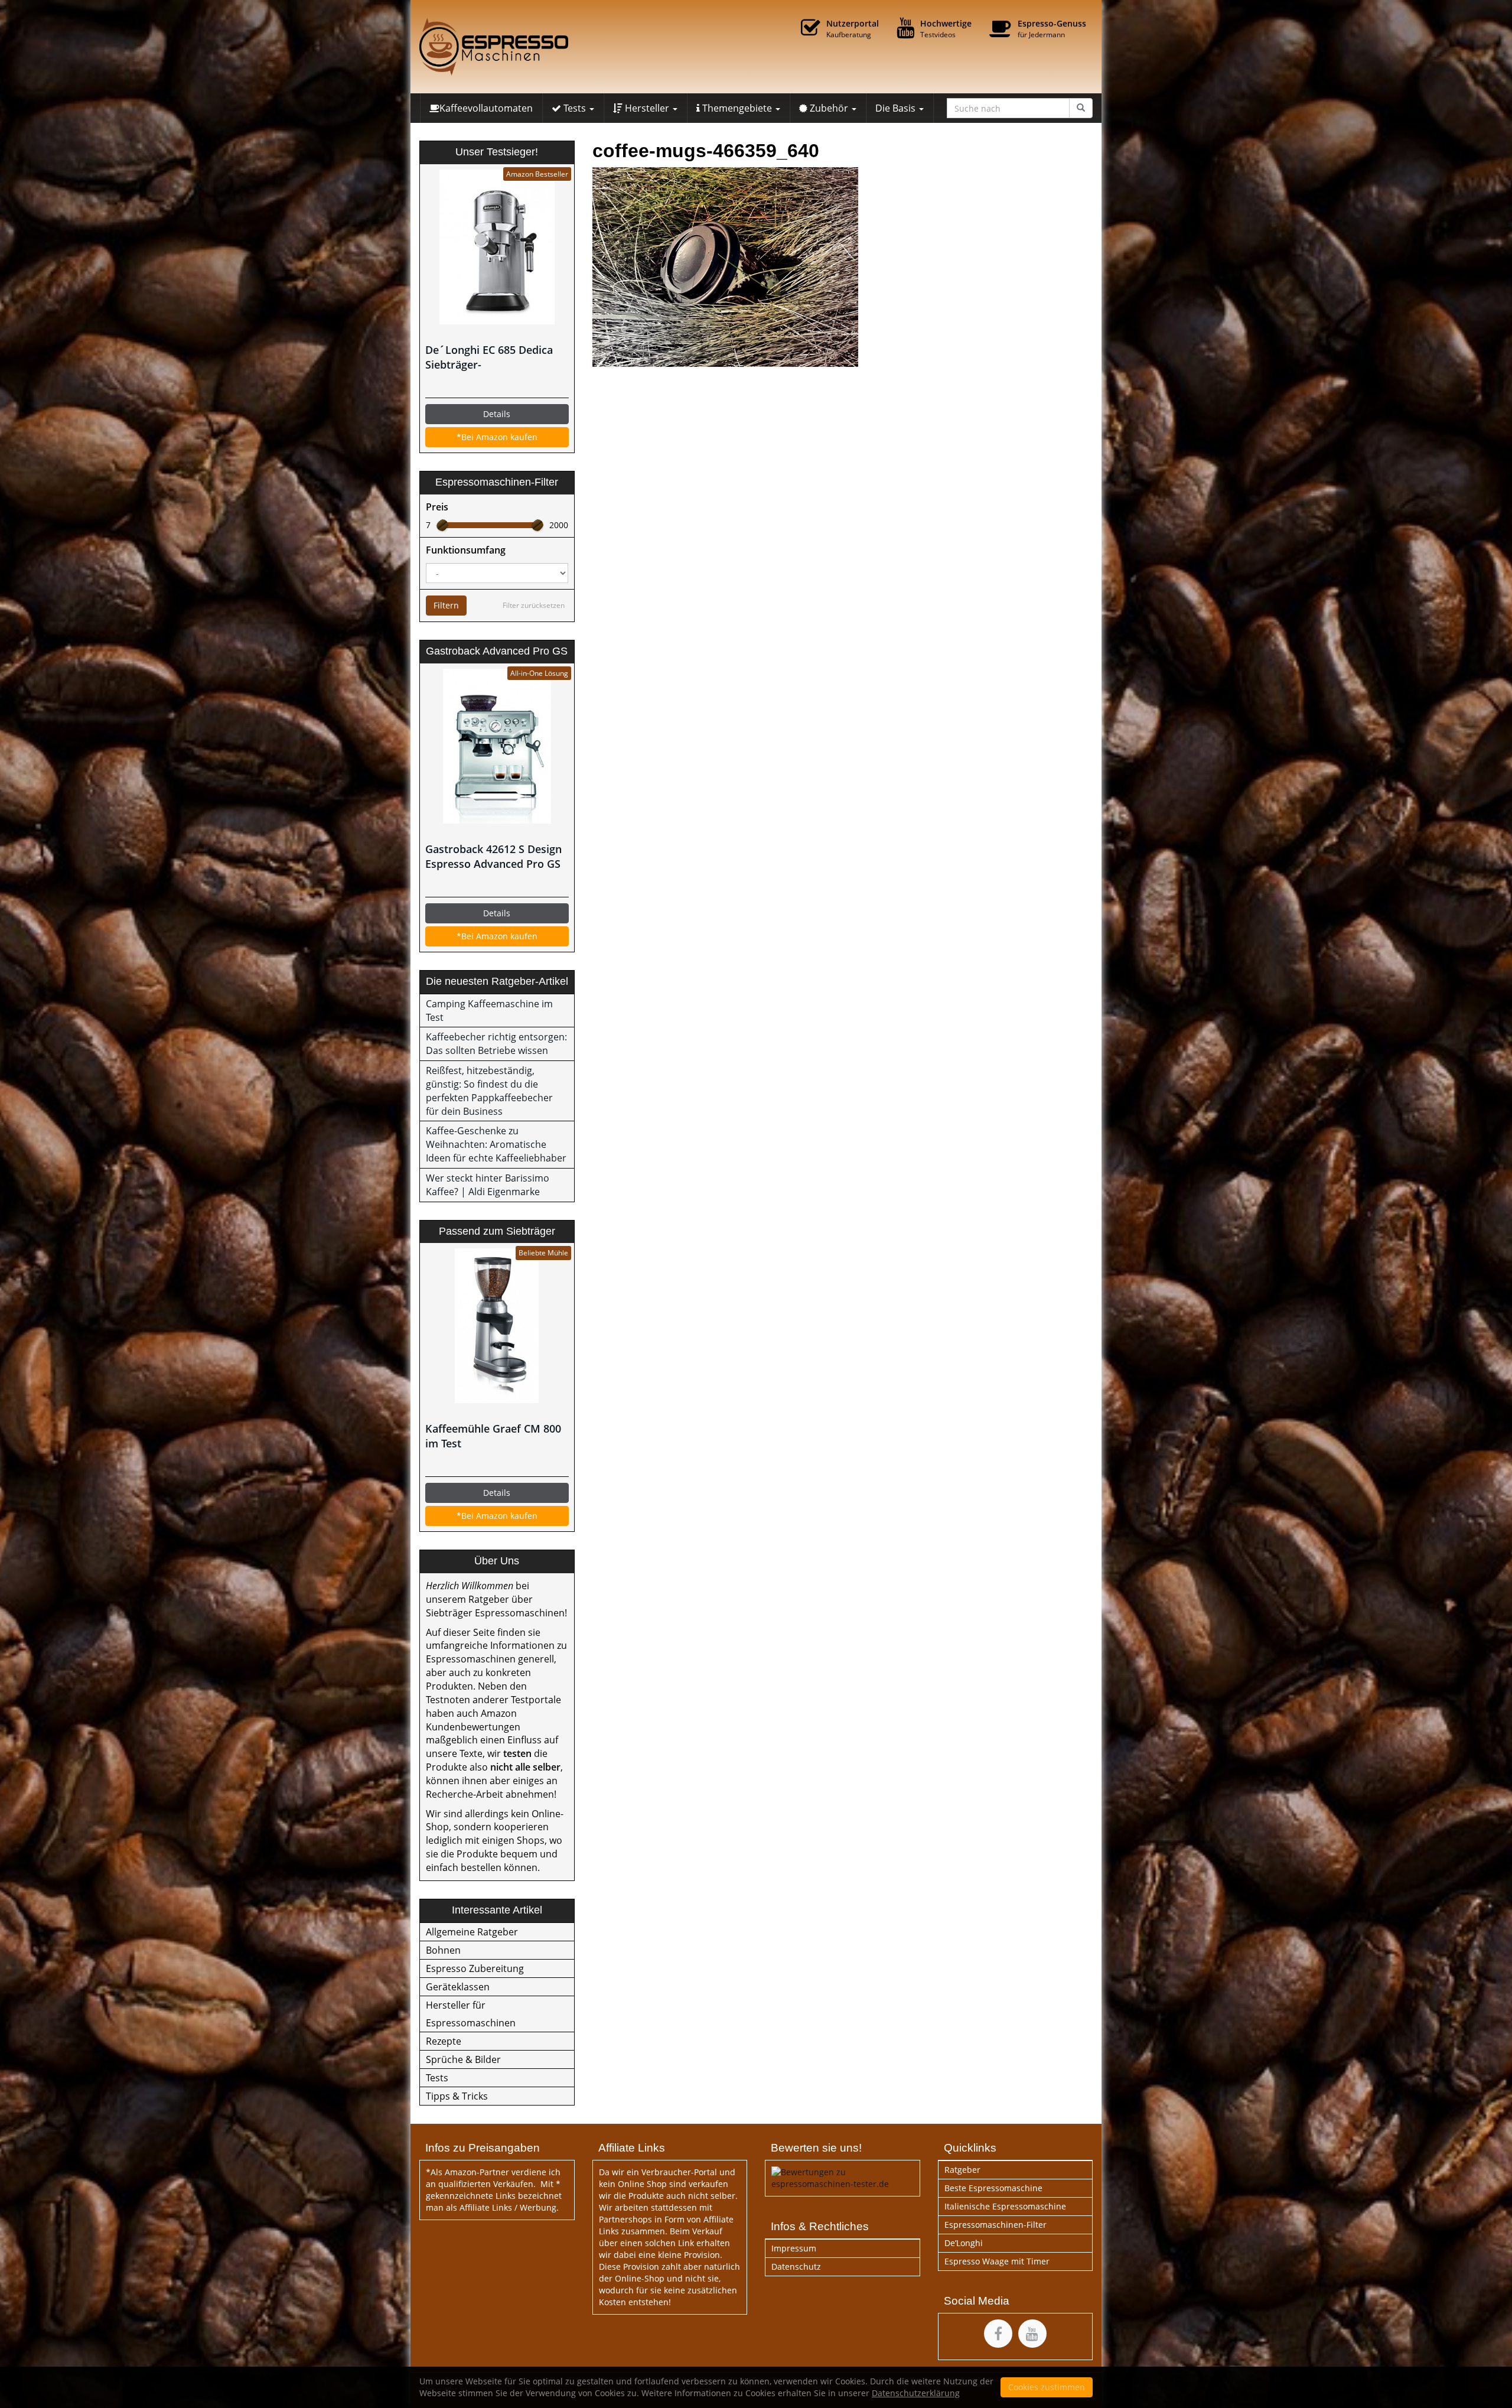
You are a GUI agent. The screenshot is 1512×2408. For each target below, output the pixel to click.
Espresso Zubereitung (475, 1968)
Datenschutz (796, 2267)
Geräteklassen (458, 1987)
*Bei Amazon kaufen (497, 437)
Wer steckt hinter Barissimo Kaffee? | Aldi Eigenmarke (488, 1185)
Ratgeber (962, 2170)
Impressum (794, 2248)
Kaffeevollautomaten (486, 108)
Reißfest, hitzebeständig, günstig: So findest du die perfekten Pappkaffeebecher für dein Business (489, 1091)
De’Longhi (964, 2243)
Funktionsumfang (466, 550)
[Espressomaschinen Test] (526, 47)
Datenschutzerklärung (916, 2393)
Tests (437, 2078)
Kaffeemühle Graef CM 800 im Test (493, 1436)
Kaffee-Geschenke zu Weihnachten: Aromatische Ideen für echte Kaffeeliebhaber (496, 1144)
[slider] (442, 525)
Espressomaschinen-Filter (995, 2225)
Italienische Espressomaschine (1005, 2206)
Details (497, 414)
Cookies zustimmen (1047, 2387)
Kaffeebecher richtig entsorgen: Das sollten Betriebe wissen (496, 1044)
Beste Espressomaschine (993, 2188)
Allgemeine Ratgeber (472, 1932)
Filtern (446, 605)
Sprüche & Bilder (463, 2059)
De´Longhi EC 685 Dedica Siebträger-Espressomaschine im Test (492, 357)
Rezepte (444, 2041)
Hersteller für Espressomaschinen (471, 2014)
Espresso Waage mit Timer (997, 2261)
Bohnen (443, 1950)
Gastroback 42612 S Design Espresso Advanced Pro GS (493, 856)
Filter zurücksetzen (534, 605)
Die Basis (897, 108)
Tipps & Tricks (457, 2096)
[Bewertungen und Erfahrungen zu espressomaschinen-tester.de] (843, 2177)
